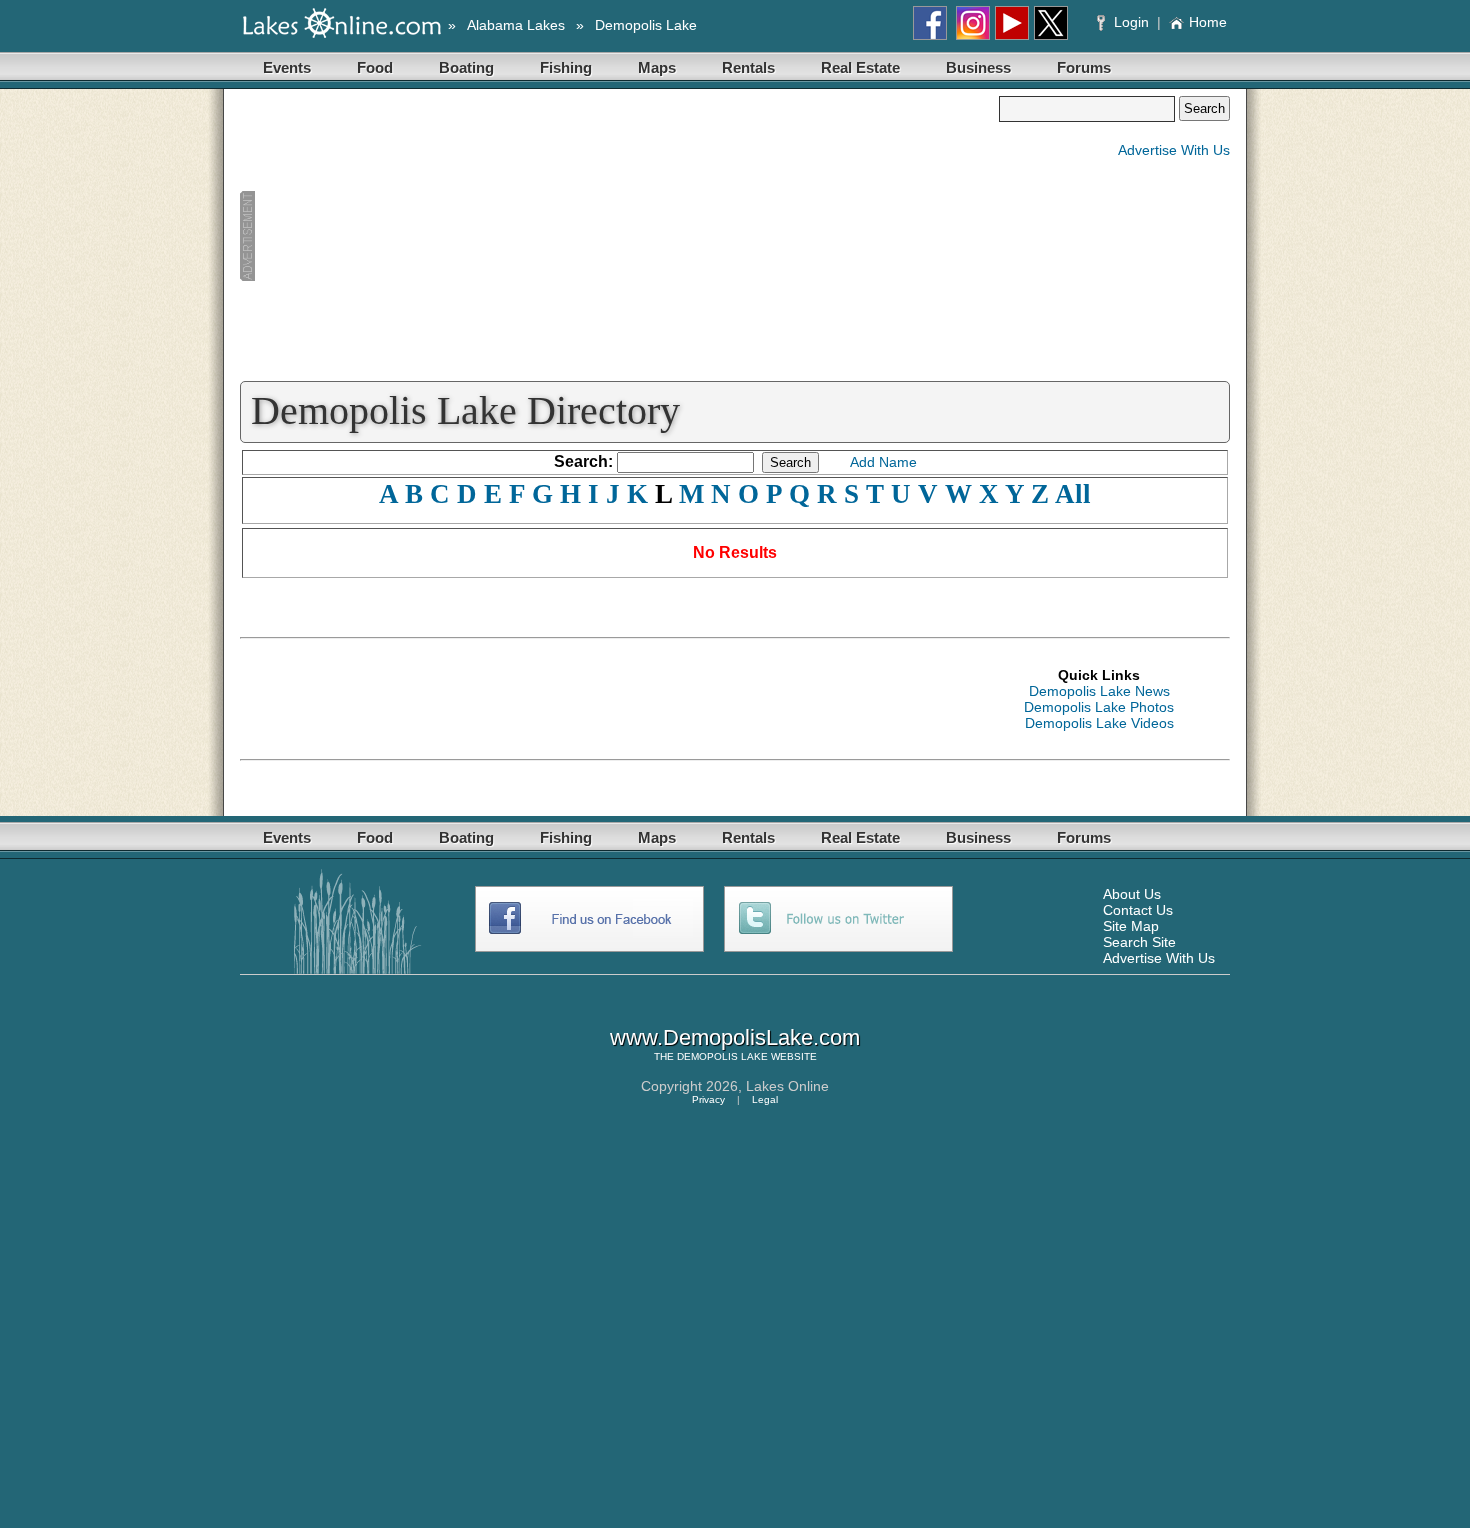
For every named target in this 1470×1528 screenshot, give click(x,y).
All (1073, 494)
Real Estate (860, 67)
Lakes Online (787, 1086)
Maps (657, 67)
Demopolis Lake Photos (1099, 707)
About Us (1132, 894)
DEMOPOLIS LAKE (722, 1056)
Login (1131, 22)
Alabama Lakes (516, 25)
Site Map (1131, 926)
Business (978, 67)
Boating (466, 67)
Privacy (708, 1099)
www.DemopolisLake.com (735, 1037)
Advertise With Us (1174, 150)
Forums (1084, 67)
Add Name (883, 462)
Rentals (748, 67)
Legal (765, 1099)
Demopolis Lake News (1099, 691)
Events (287, 67)
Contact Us (1138, 910)
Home (1208, 22)
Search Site (1139, 942)
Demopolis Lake (646, 25)
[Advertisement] (619, 236)
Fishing (566, 67)
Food (375, 67)
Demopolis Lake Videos (1099, 723)
